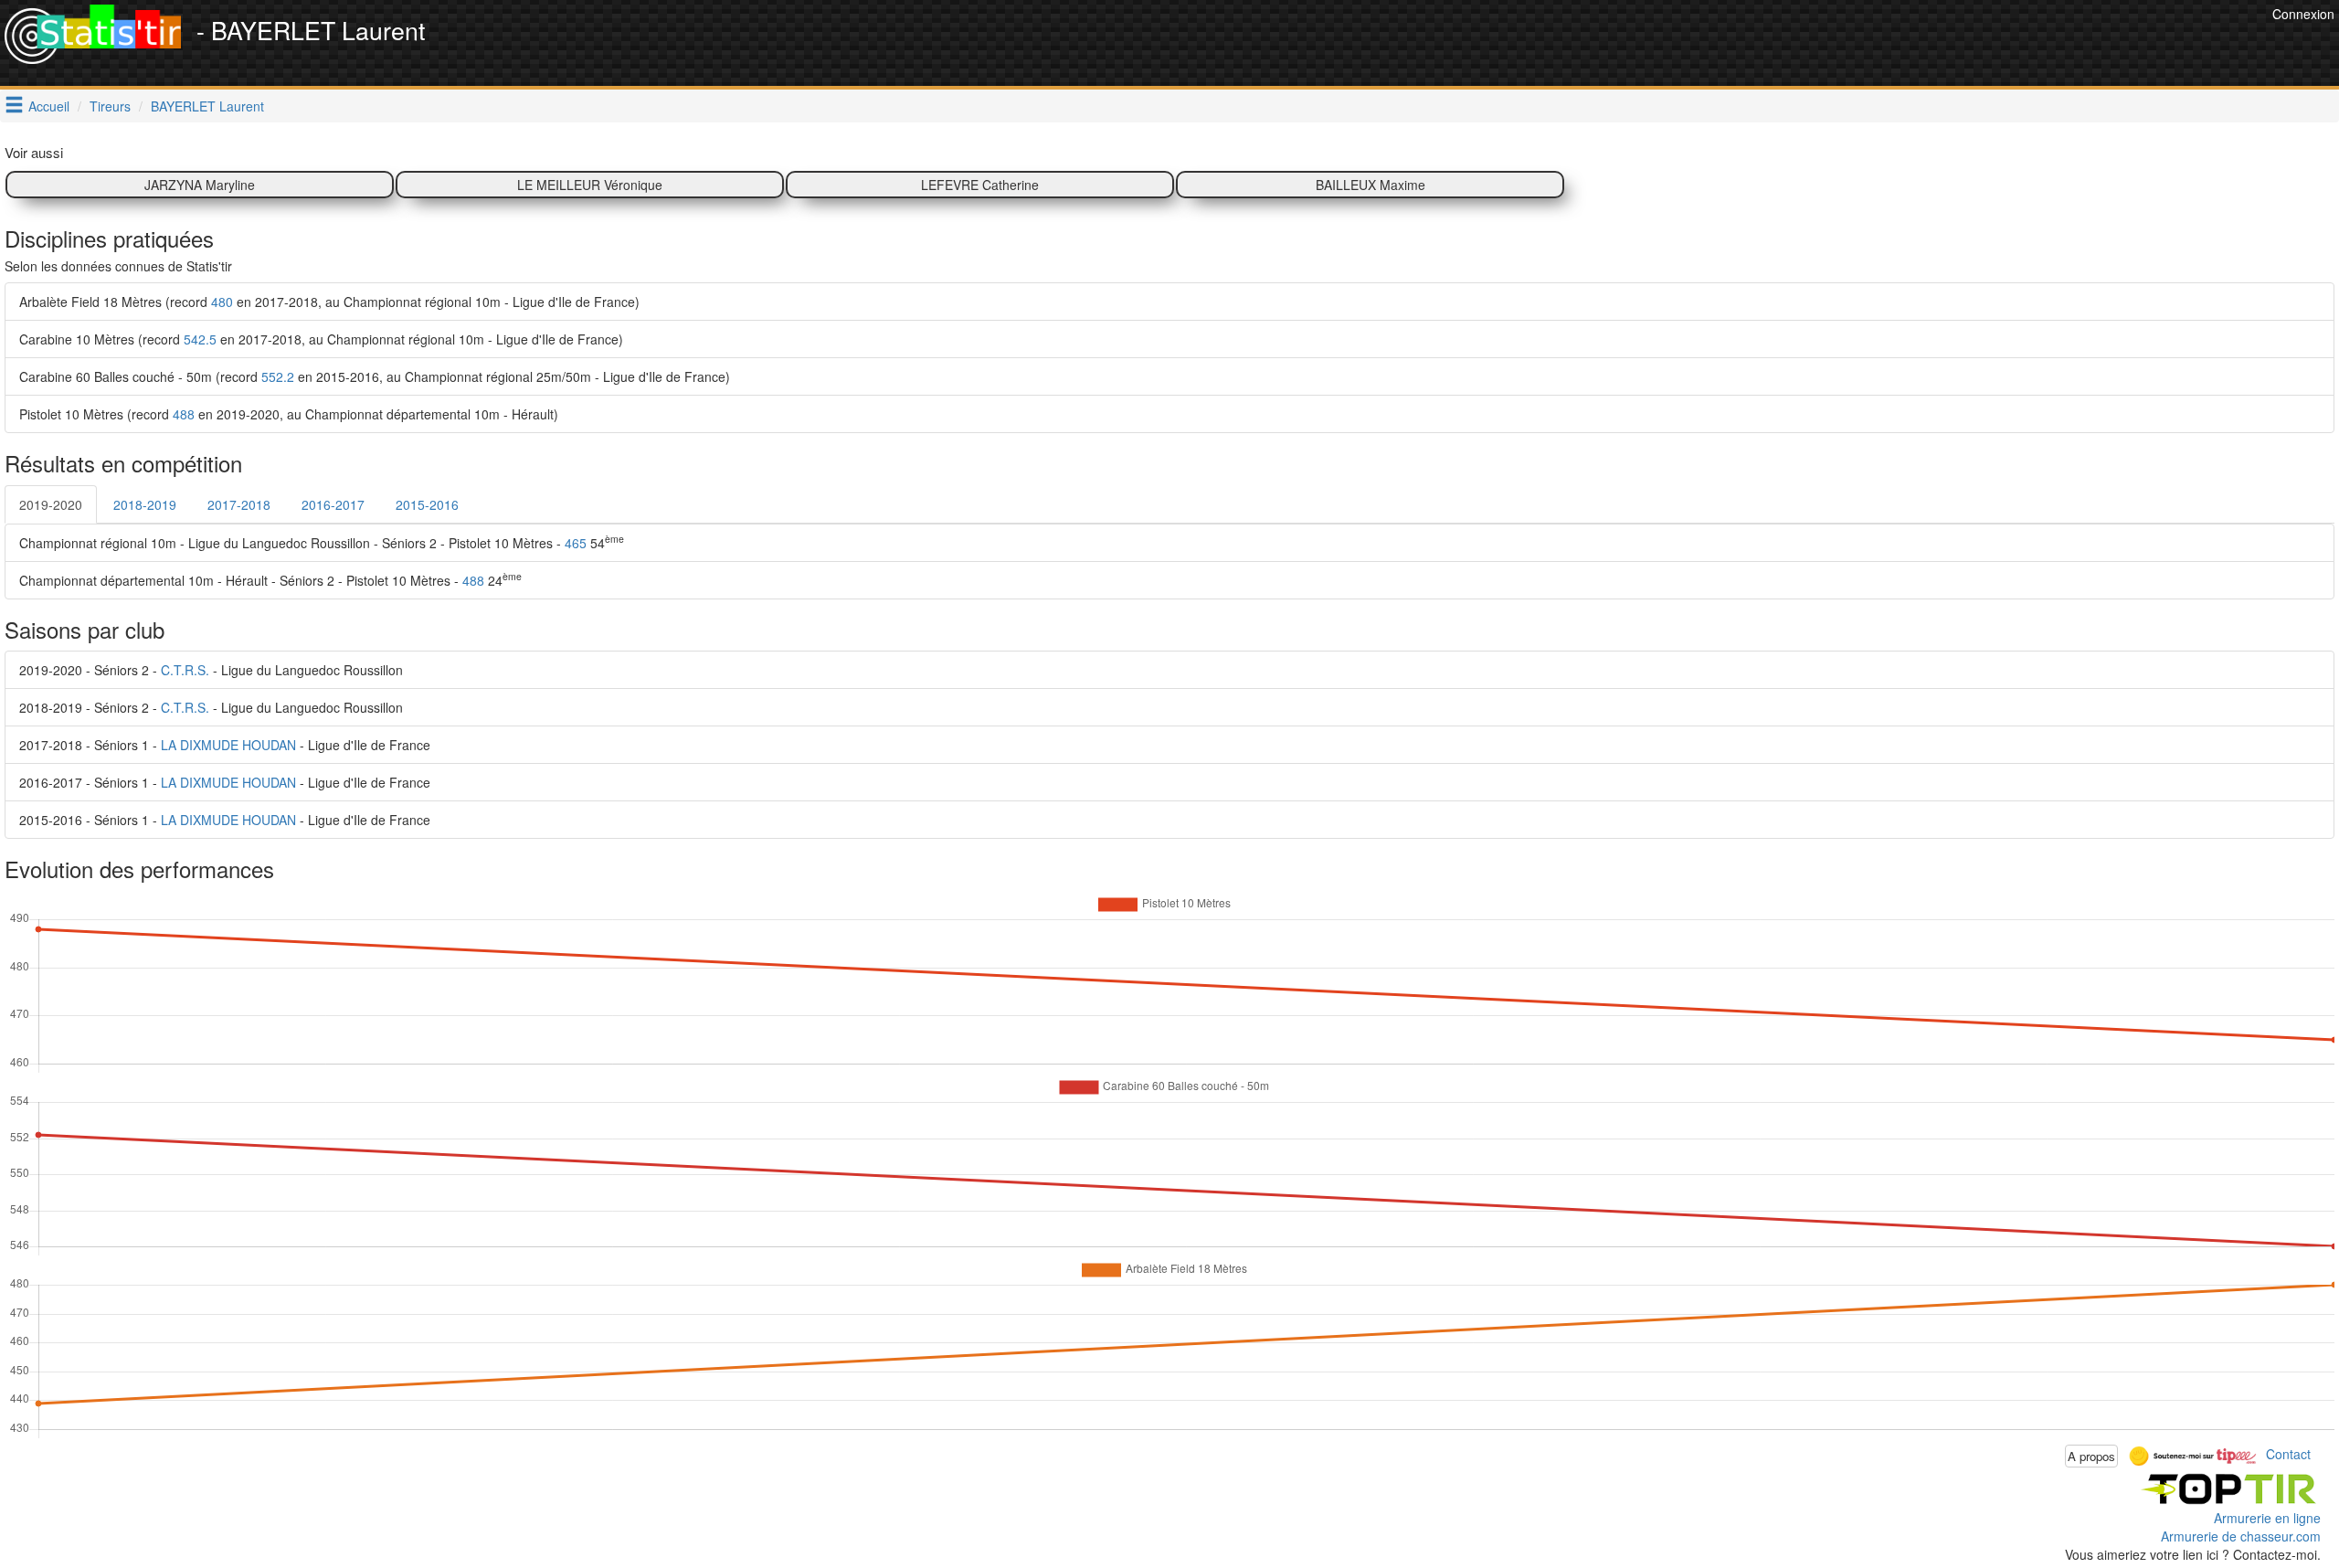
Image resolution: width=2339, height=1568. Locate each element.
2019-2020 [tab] (51, 504)
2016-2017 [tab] (333, 504)
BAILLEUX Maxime (1371, 185)
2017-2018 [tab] (239, 504)
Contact (2288, 1454)
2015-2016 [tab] (427, 504)
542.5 (200, 339)
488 (184, 414)
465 (576, 543)
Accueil (49, 106)
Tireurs (110, 106)
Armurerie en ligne (2267, 1518)
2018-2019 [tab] (145, 504)
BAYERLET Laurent (207, 106)
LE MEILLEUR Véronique (590, 185)
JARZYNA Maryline (200, 185)
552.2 (278, 376)
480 (222, 302)
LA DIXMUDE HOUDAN (228, 745)
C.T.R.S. (185, 670)
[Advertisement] (1935, 46)
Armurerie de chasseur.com (2241, 1536)
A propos (2091, 1456)
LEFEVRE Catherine (980, 185)
